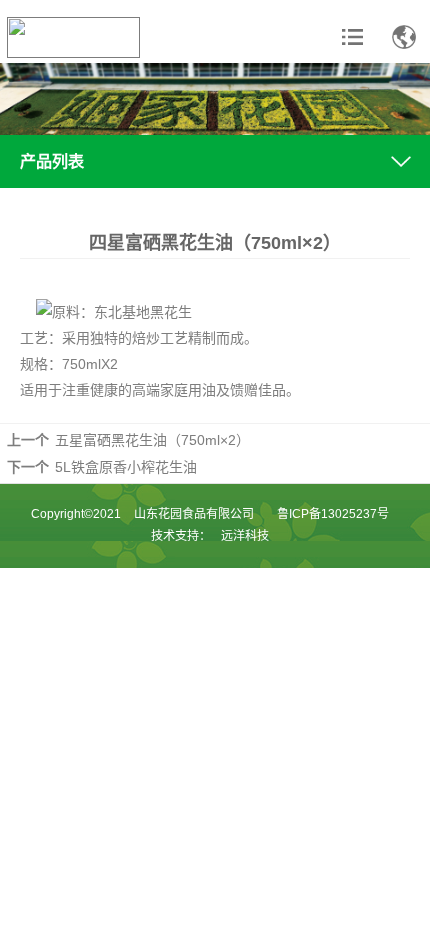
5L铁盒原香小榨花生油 (126, 467)
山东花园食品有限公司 (194, 514)
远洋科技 (245, 536)
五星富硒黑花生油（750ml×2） (152, 440)
